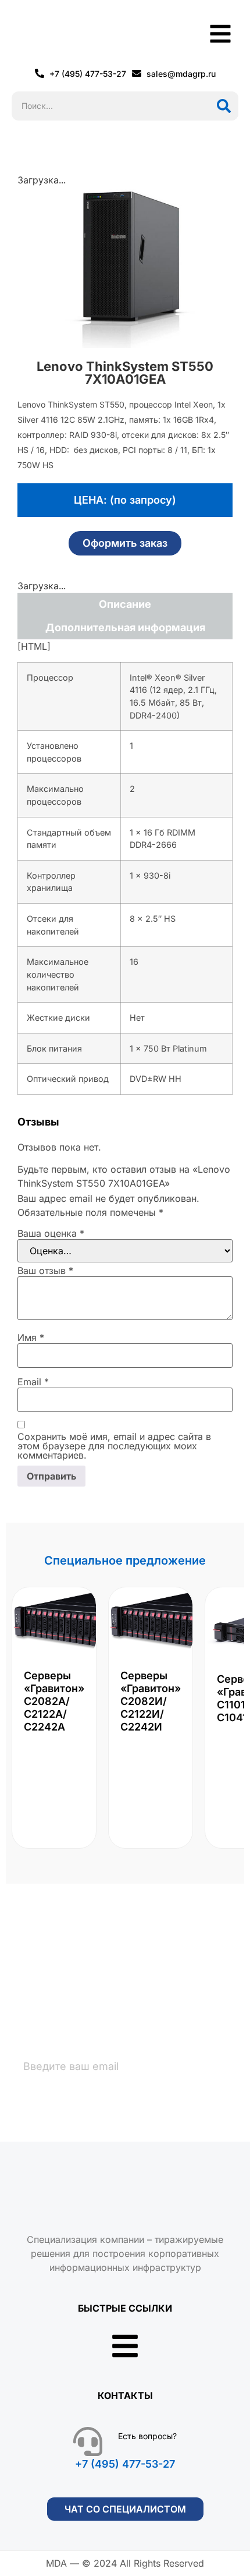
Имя (31, 1337)
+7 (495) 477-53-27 (125, 2464)
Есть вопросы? (147, 2436)
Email (33, 1382)
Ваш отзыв (45, 1271)
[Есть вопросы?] (88, 2441)
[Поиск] (224, 106)
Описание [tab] (125, 604)
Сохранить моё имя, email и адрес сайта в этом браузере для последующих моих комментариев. (114, 1446)
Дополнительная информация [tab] (125, 627)
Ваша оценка (51, 1233)
